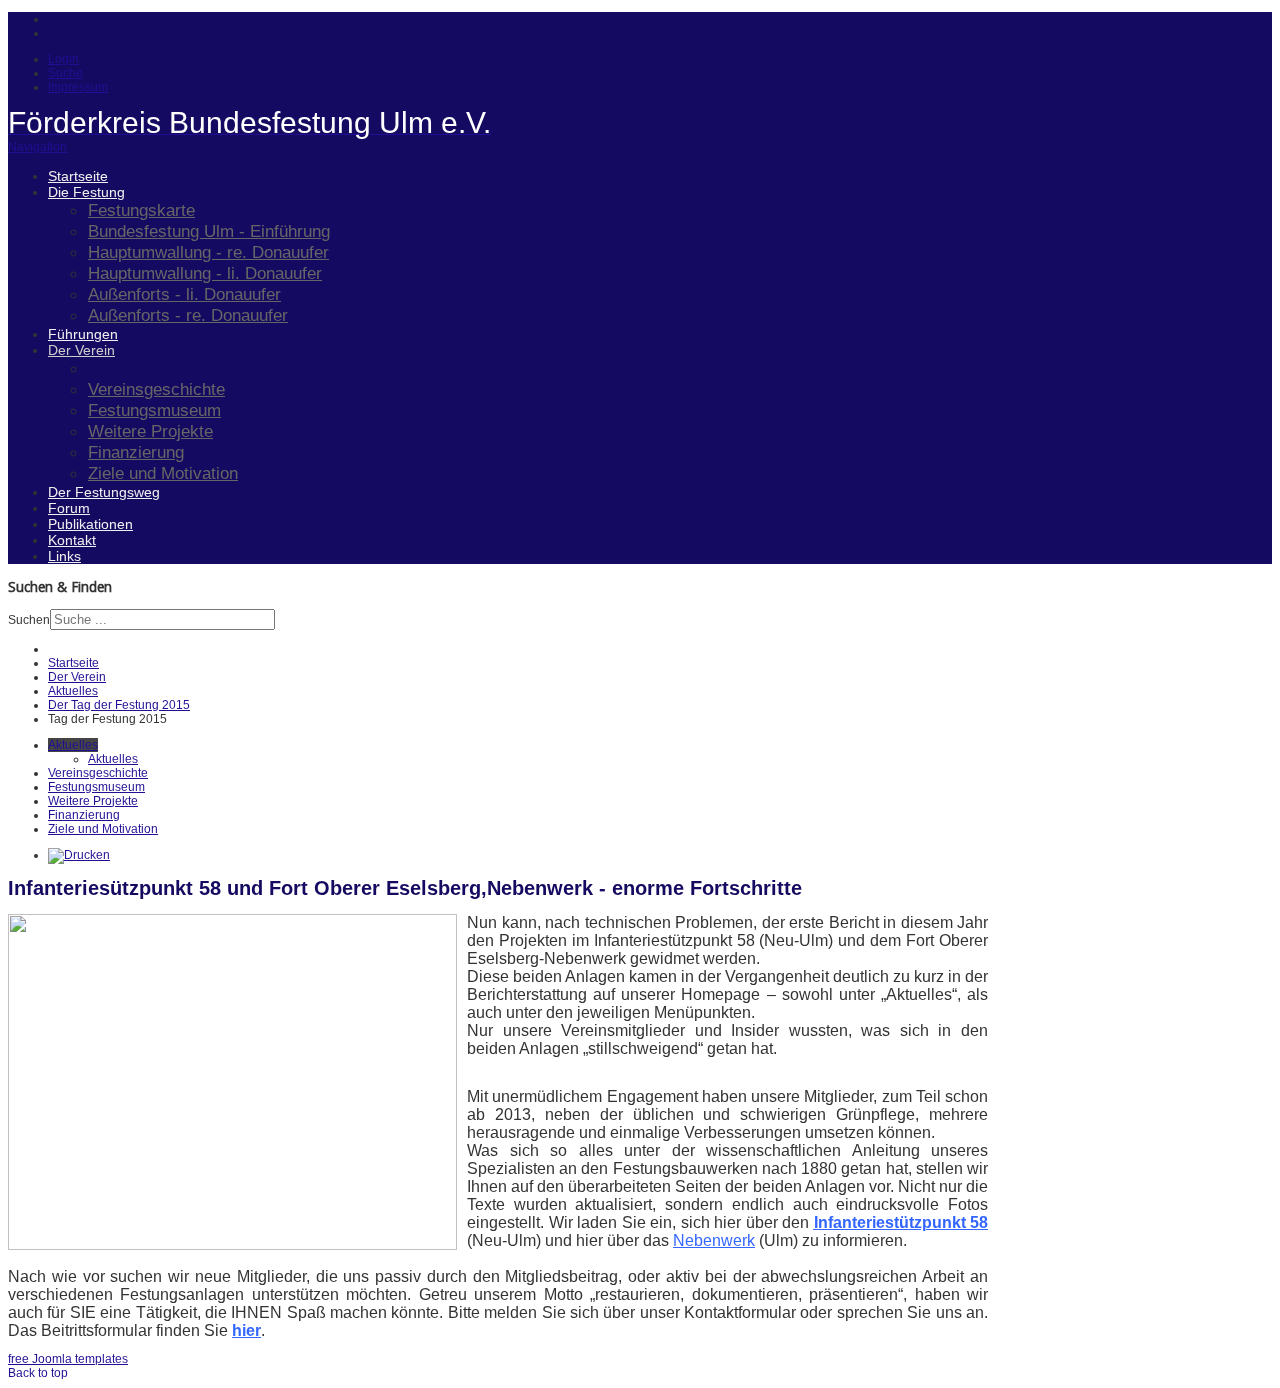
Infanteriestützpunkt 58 (901, 1222)
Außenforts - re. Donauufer (188, 315)
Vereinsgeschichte (156, 389)
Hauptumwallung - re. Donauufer (208, 252)
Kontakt (72, 540)
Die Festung (86, 192)
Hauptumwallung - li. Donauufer (205, 273)
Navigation (37, 147)
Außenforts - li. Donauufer (184, 294)
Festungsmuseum (154, 410)
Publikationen (90, 524)
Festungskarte (141, 210)
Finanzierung (136, 452)
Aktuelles (122, 368)
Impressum (78, 87)
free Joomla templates (68, 1359)
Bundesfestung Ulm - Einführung (209, 231)
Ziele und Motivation (163, 473)
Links (64, 556)
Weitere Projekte (150, 431)
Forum (69, 508)
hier (246, 1330)
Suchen (29, 620)
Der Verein (81, 350)
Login (63, 59)
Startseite (78, 176)
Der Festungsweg (104, 492)
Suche (65, 73)
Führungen (83, 334)
